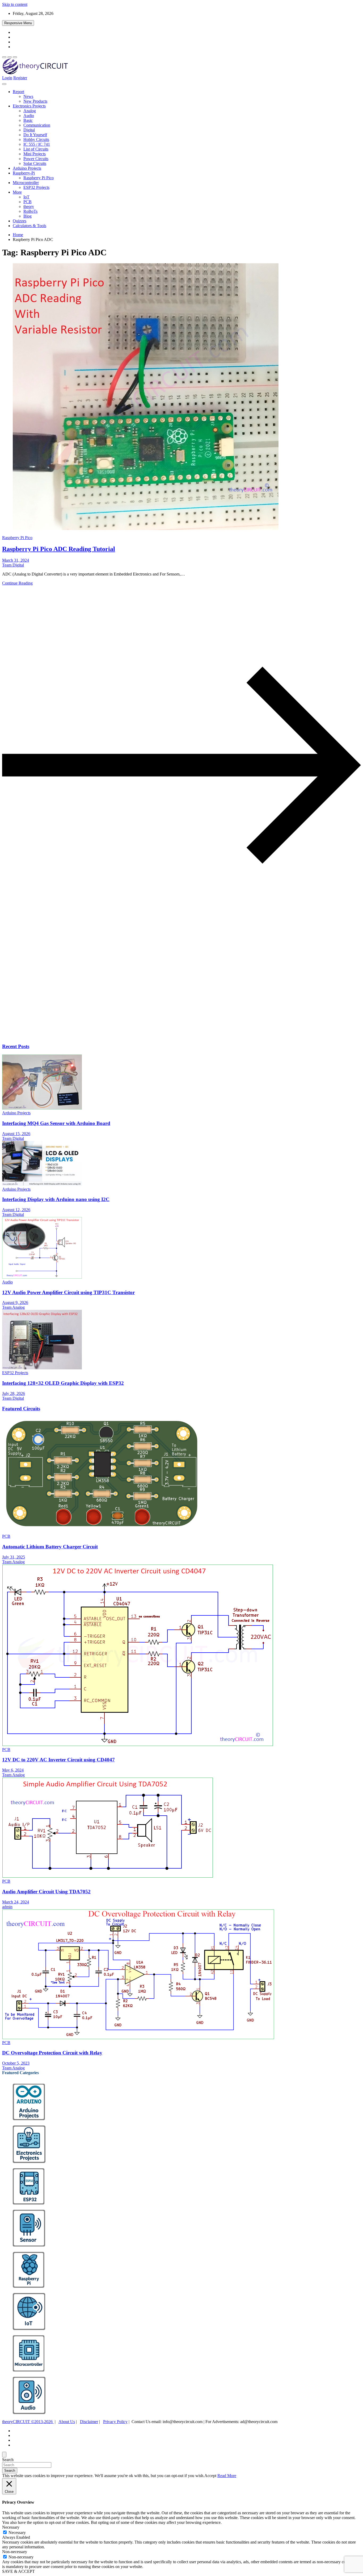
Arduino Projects (27, 168)
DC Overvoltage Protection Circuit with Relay (52, 2053)
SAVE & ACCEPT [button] (18, 2571)
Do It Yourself (35, 135)
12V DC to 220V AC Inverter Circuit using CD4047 (58, 1760)
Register (20, 78)
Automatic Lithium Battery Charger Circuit (50, 1547)
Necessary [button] (11, 2527)
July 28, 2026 (14, 1393)
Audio (29, 116)
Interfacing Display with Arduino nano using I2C (56, 1199)
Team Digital (13, 565)
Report (18, 92)
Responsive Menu (18, 23)
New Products (35, 101)
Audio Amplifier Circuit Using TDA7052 (46, 1892)
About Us (67, 2422)
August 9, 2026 (15, 1302)
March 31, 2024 (16, 560)
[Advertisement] (162, 997)
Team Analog (13, 1307)
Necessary (17, 2533)
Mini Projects (35, 154)
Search (8, 2460)
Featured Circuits (21, 1409)
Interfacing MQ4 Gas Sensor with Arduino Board (56, 1123)
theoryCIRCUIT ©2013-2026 (28, 2422)
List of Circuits (36, 149)
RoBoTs (30, 211)
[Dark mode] (10, 57)
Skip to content (15, 4)
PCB (28, 202)
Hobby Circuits (36, 139)
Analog (30, 111)
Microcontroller (26, 183)
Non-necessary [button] (15, 2552)
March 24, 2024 (16, 1902)
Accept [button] (210, 2476)
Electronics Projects (29, 106)
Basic (28, 120)
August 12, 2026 (16, 1210)
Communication (37, 125)
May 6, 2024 (13, 1770)
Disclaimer (89, 2422)
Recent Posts (16, 1046)
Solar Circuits (35, 163)
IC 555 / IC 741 (37, 144)
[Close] (4, 2455)
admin (7, 1907)
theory (29, 207)
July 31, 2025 (14, 1557)
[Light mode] (4, 57)
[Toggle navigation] (4, 84)
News (28, 96)
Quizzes (20, 221)
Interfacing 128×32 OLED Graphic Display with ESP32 (63, 1383)
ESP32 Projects (36, 187)
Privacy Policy (115, 2422)
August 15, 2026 (16, 1134)
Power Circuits (36, 159)
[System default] (15, 57)
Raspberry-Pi (24, 173)
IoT (26, 197)
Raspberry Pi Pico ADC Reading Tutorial (59, 549)
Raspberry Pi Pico (39, 178)
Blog (28, 216)
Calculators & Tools (29, 226)
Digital (29, 130)
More (17, 192)
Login (7, 78)
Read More (227, 2476)
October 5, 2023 (16, 2063)
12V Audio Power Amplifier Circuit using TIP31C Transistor (68, 1292)
